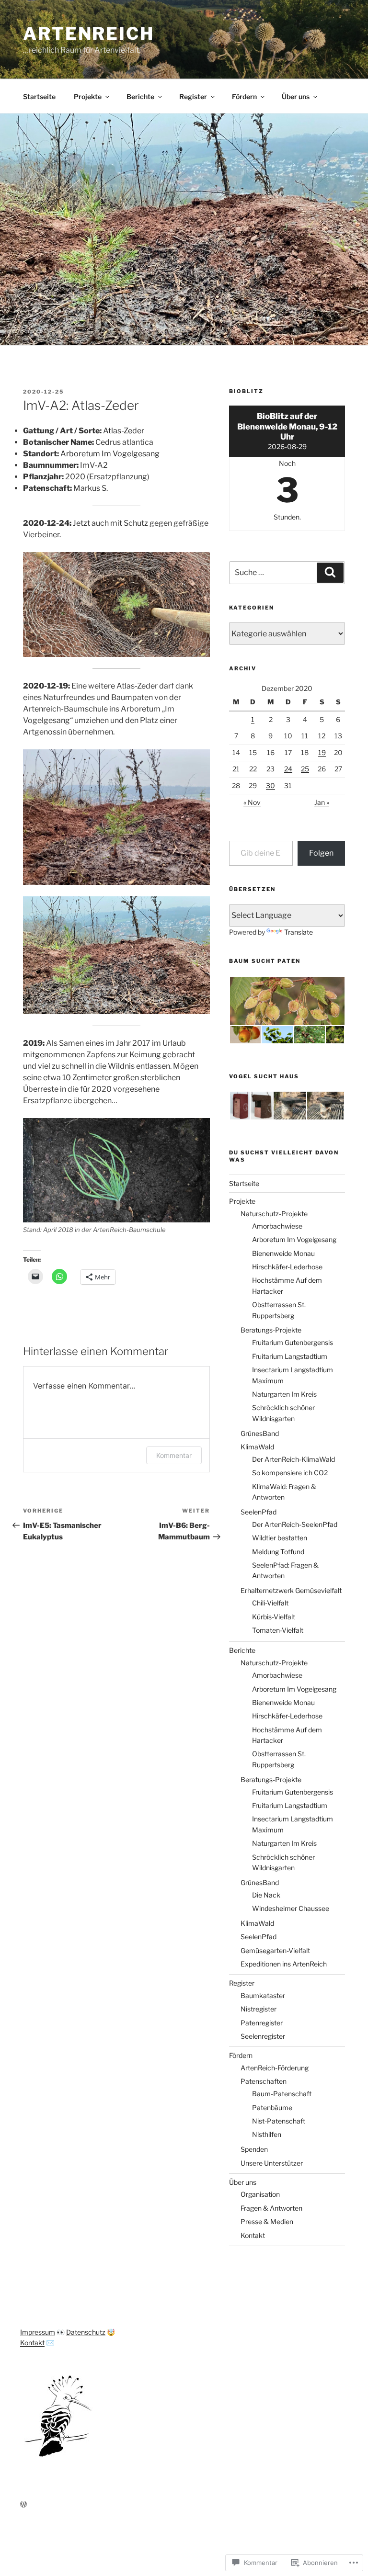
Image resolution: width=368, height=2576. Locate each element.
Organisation (260, 2194)
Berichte (140, 96)
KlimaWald (257, 1447)
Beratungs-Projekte (271, 1330)
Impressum (38, 2332)
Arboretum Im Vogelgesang (110, 454)
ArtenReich (89, 34)
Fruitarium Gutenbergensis (293, 1342)
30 (270, 785)
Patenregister (262, 2023)
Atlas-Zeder (124, 431)
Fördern (244, 96)
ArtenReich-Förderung (275, 2068)
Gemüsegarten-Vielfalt (275, 1950)
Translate (299, 932)
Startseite (39, 96)
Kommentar (174, 1455)
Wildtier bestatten (280, 1538)
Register (193, 96)
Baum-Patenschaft (282, 2094)
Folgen (321, 853)
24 (288, 769)
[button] (287, 1001)
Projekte (88, 96)
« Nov (252, 802)
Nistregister (259, 2009)
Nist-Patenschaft (279, 2121)
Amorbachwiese (277, 1226)
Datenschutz (86, 2332)
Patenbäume (272, 2107)
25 (305, 769)
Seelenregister (263, 2036)
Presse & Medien (267, 2221)
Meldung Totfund (278, 1552)
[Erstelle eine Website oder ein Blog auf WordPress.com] (23, 2504)
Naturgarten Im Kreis (284, 1394)
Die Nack (266, 1895)
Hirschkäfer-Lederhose (287, 1267)
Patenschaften (264, 2081)
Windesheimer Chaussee (291, 1908)
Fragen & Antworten (271, 2208)
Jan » (322, 802)
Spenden (254, 2149)
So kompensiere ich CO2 (290, 1473)
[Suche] (330, 573)
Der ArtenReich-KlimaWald (293, 1459)
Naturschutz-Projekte (274, 1214)
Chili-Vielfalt (270, 1603)
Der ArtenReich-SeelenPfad (295, 1524)
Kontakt (253, 2235)
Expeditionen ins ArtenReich (284, 1964)
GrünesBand (260, 1433)
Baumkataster (263, 1995)
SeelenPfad (259, 1512)
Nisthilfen (267, 2134)
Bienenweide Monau (283, 1253)
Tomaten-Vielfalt (278, 1630)
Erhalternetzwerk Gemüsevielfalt (291, 1590)
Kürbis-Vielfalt (274, 1617)
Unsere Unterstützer (272, 2163)
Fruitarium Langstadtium (290, 1356)
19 (322, 752)
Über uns (296, 96)
